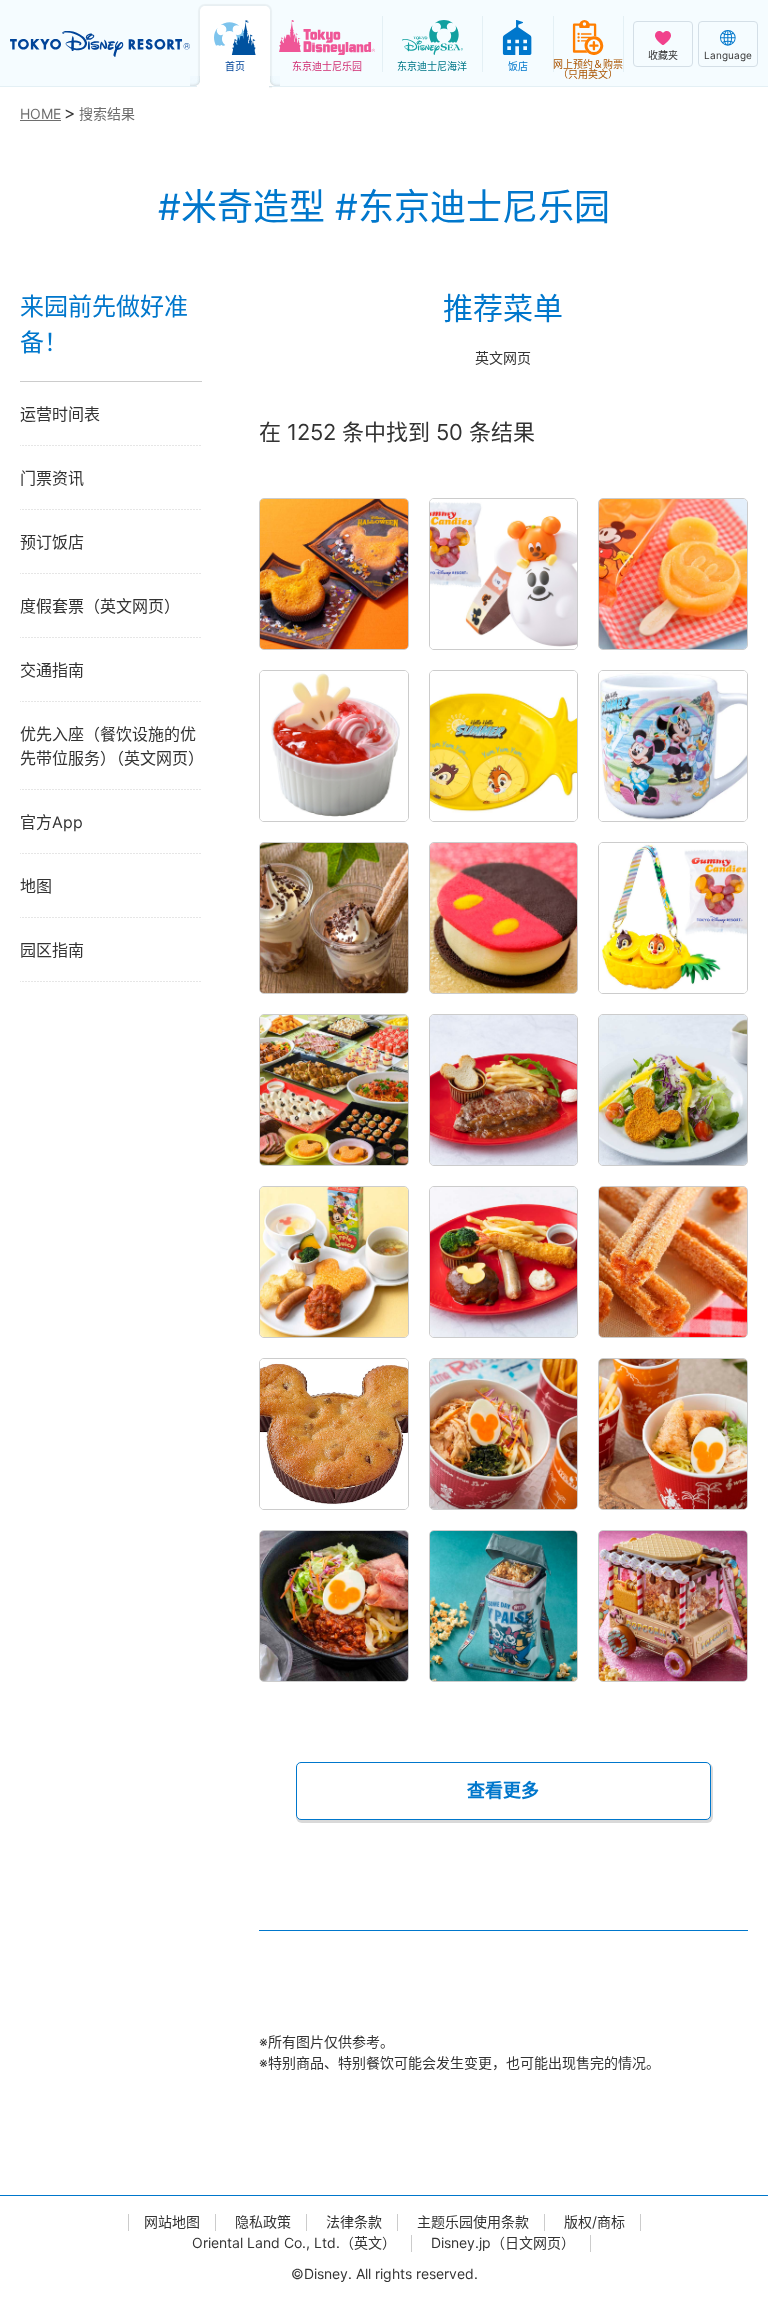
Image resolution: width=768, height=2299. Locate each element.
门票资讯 (52, 478)
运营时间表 (60, 414)
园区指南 (52, 950)
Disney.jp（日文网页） (503, 2243)
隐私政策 (263, 2222)
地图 (36, 886)
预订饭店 (52, 542)
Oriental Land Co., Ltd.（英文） (294, 2243)
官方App (51, 822)
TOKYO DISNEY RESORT (100, 44)
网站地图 (172, 2222)
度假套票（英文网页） (100, 606)
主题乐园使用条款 (473, 2222)
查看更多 (503, 1790)
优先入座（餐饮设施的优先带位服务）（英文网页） (111, 746)
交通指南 (52, 670)
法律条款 (354, 2222)
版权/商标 (594, 2222)
